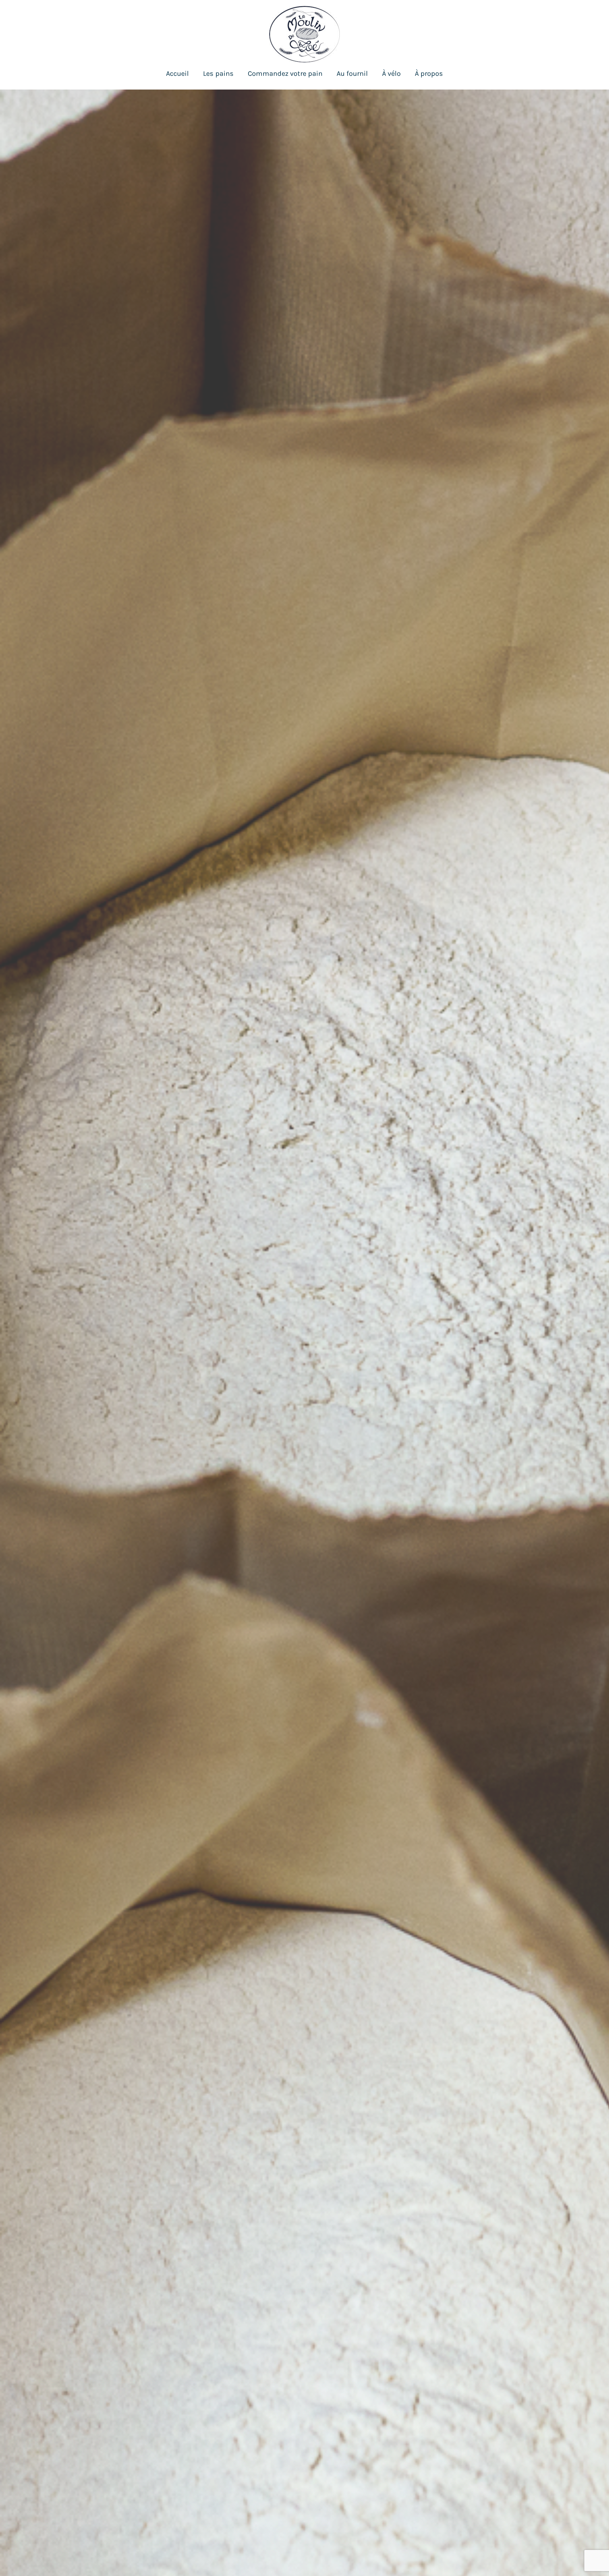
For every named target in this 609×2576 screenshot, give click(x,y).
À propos (429, 74)
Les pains (218, 74)
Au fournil (352, 74)
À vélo (391, 74)
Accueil (177, 74)
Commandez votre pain (285, 74)
